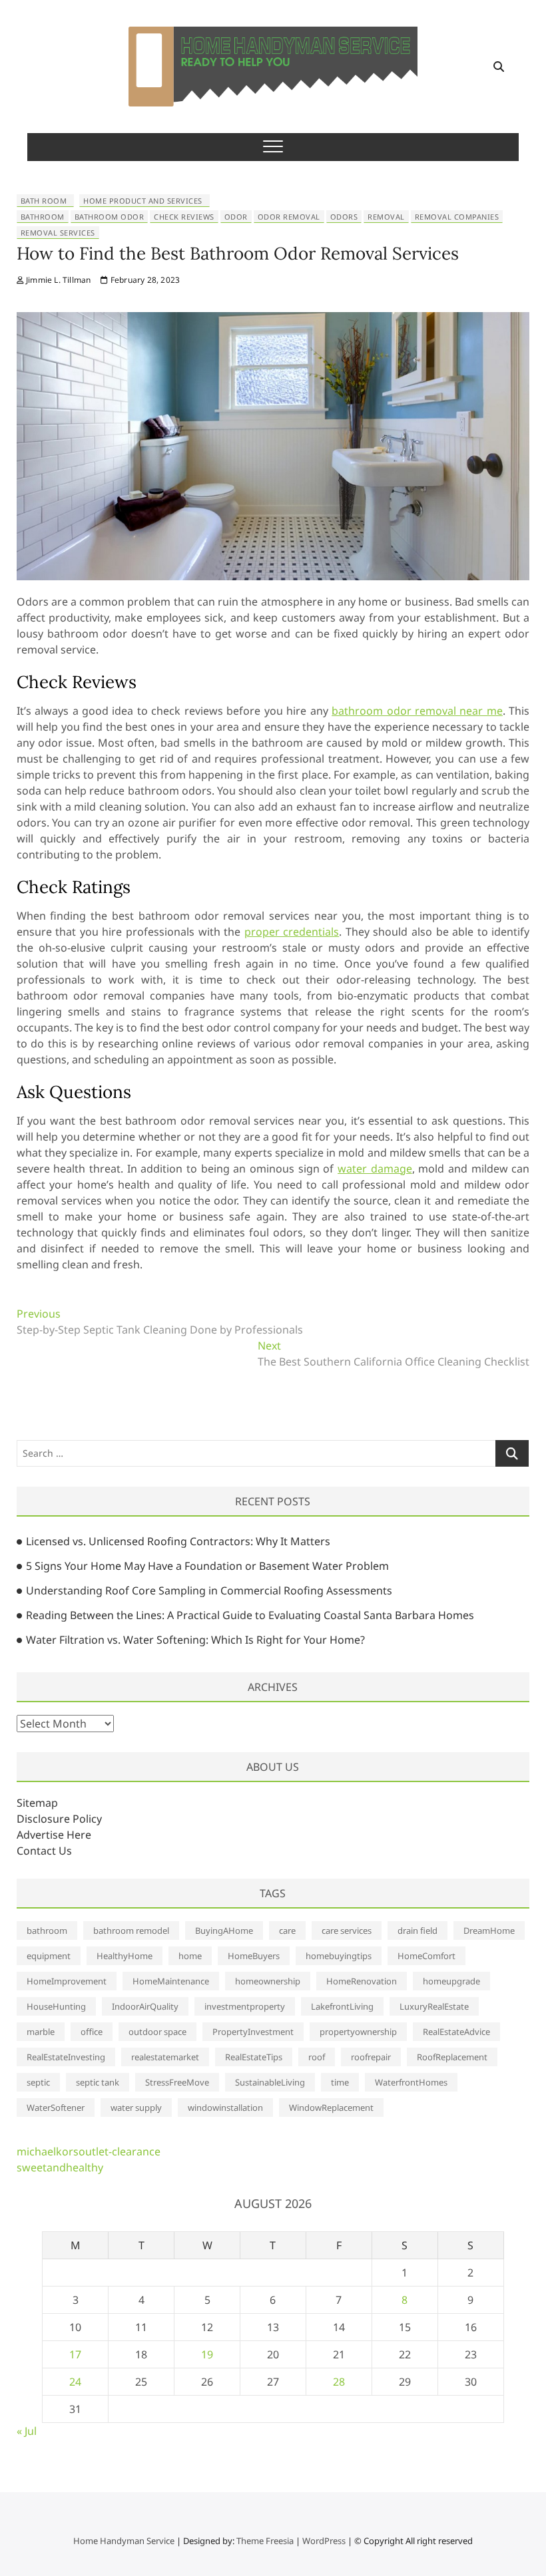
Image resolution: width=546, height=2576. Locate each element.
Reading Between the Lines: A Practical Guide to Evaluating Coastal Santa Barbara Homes (250, 1615)
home (190, 1956)
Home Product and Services (143, 201)
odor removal (289, 217)
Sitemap (37, 1803)
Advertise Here (54, 1835)
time (340, 2082)
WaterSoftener (56, 2108)
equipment (49, 1956)
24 (75, 2382)
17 (75, 2354)
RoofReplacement (452, 2057)
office (92, 2032)
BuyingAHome (224, 1931)
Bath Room (44, 201)
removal (386, 217)
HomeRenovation (362, 1981)
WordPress (324, 2541)
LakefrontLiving (342, 2006)
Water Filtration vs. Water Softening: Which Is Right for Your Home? (195, 1640)
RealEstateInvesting (66, 2057)
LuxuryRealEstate (434, 2006)
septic (38, 2082)
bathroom (43, 217)
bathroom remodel (131, 1931)
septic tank (98, 2082)
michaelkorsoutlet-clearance (89, 2151)
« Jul (27, 2431)
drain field (417, 1931)
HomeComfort (426, 1956)
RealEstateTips (254, 2057)
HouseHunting (56, 2006)
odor (236, 217)
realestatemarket (165, 2057)
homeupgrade (451, 1981)
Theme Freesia (265, 2541)
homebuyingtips (339, 1956)
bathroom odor (110, 217)
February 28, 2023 (144, 280)
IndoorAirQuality (145, 2006)
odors (344, 217)
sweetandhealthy (60, 2167)
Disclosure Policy (59, 1819)
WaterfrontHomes (411, 2082)
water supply (136, 2108)
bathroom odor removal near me (417, 711)
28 (339, 2382)
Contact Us (44, 1851)
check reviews (184, 217)
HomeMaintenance (171, 1981)
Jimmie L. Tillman (58, 280)
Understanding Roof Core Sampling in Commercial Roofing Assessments (209, 1590)
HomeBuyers (254, 1956)
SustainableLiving (270, 2082)
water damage (375, 1169)
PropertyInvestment (253, 2032)
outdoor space (157, 2032)
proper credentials (292, 932)
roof (317, 2057)
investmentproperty (245, 2006)
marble (41, 2032)
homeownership (268, 1981)
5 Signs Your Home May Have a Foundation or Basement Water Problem (207, 1566)
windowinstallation (225, 2108)
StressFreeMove (177, 2082)
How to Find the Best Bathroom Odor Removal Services (238, 253)
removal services (58, 233)
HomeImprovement (67, 1981)
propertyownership (358, 2032)
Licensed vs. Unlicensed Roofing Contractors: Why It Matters (178, 1541)
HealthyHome (125, 1956)
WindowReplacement (331, 2108)
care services (347, 1931)
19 (207, 2354)
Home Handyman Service (124, 2541)
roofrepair (371, 2057)
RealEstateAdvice (456, 2032)
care (287, 1931)
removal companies (457, 217)
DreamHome (489, 1931)
